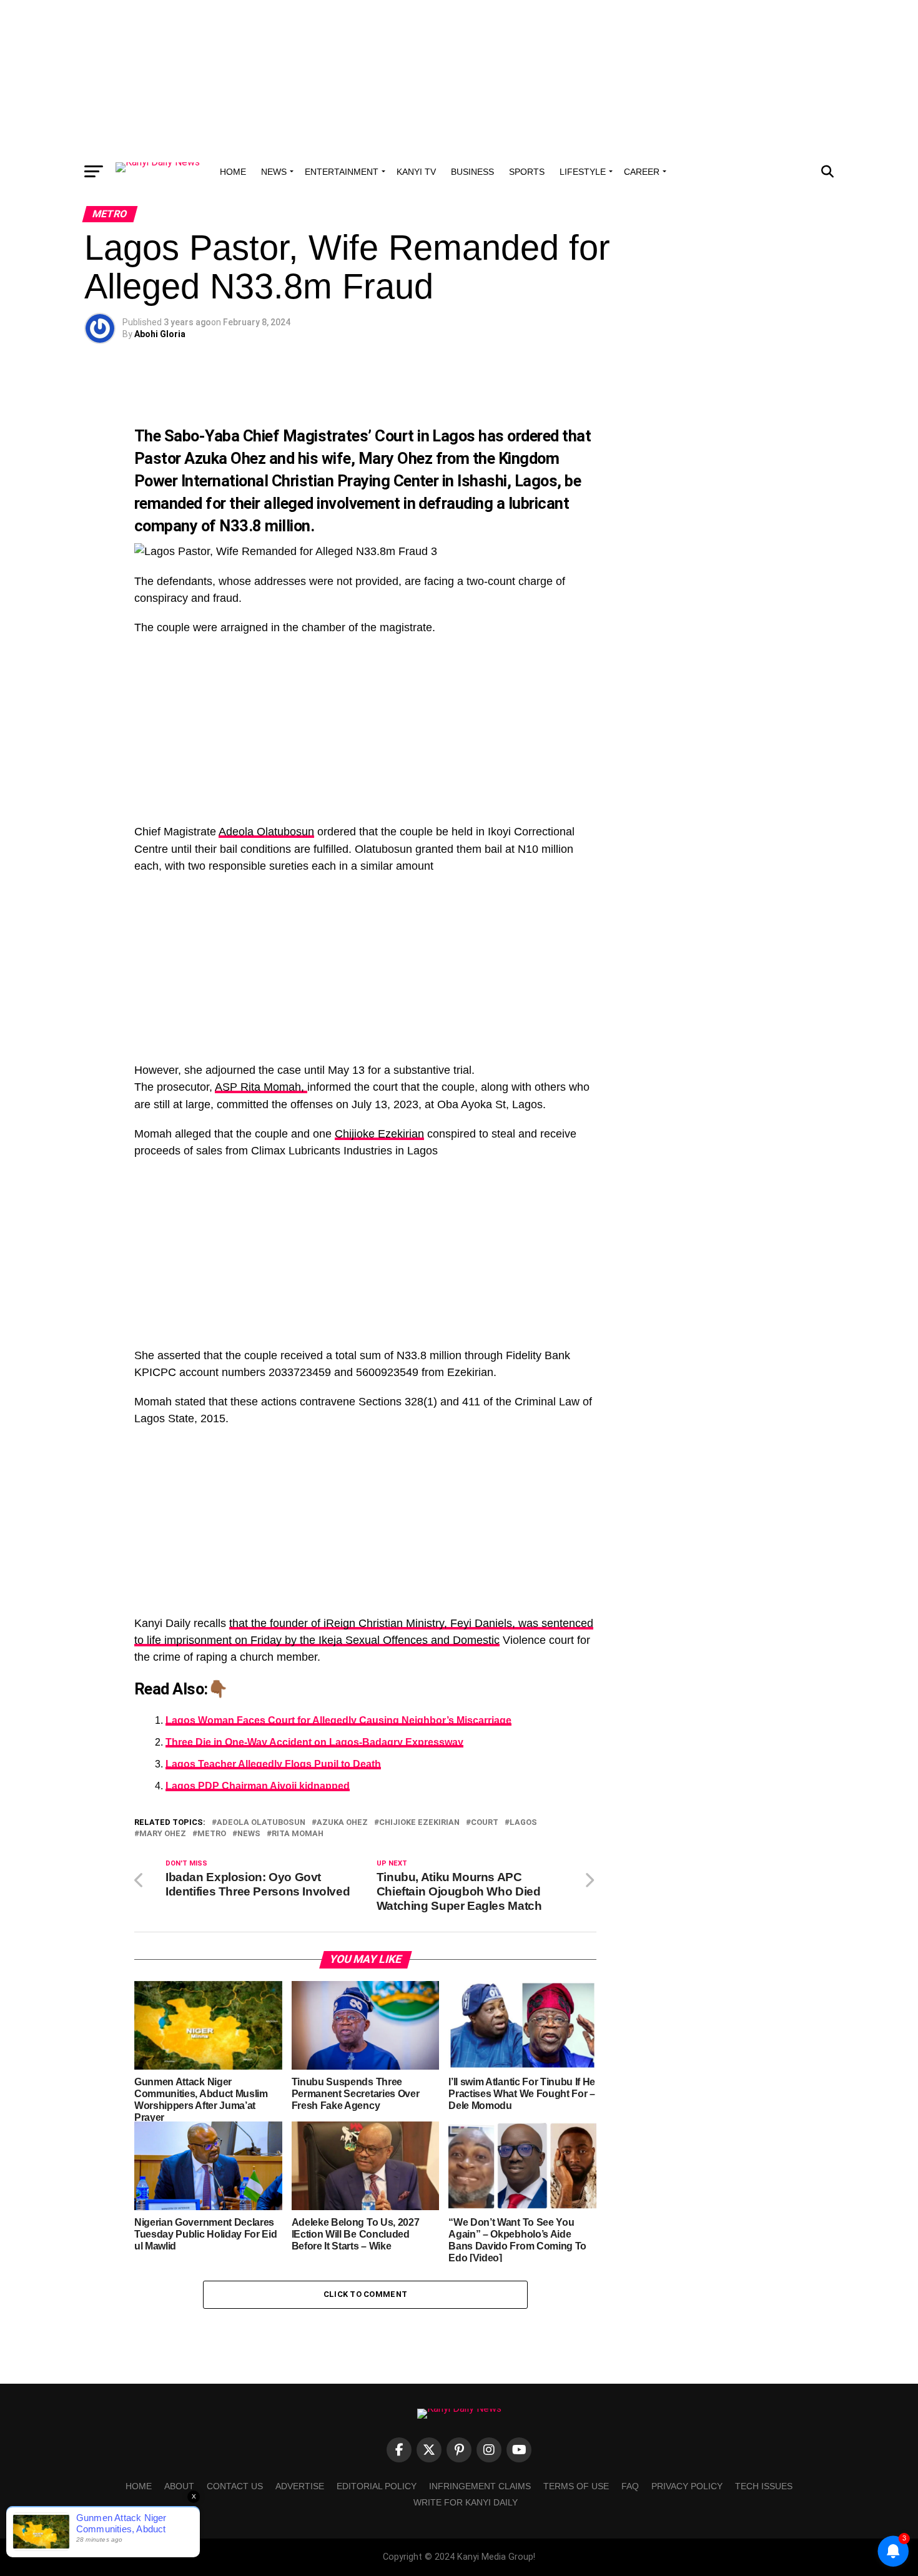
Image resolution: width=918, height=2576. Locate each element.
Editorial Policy (377, 2486)
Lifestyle (583, 172)
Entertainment (342, 172)
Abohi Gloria (160, 334)
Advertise (300, 2486)
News (274, 172)
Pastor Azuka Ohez (200, 458)
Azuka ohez (342, 1823)
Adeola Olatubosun (266, 832)
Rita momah (298, 1834)
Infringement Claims (480, 2486)
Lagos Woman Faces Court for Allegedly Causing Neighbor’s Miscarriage (338, 1720)
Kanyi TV (416, 172)
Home (233, 172)
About (179, 2486)
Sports (527, 172)
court (485, 1823)
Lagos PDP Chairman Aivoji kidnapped (258, 1786)
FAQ (630, 2486)
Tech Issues (764, 2486)
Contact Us (235, 2486)
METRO (212, 1834)
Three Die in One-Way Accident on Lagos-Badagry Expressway (314, 1742)
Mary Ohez (395, 458)
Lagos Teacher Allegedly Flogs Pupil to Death (273, 1764)
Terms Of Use (576, 2486)
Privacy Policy (687, 2486)
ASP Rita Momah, (261, 1087)
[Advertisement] (459, 78)
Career (642, 172)
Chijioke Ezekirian (379, 1134)
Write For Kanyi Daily (466, 2502)
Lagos (523, 1823)
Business (472, 172)
